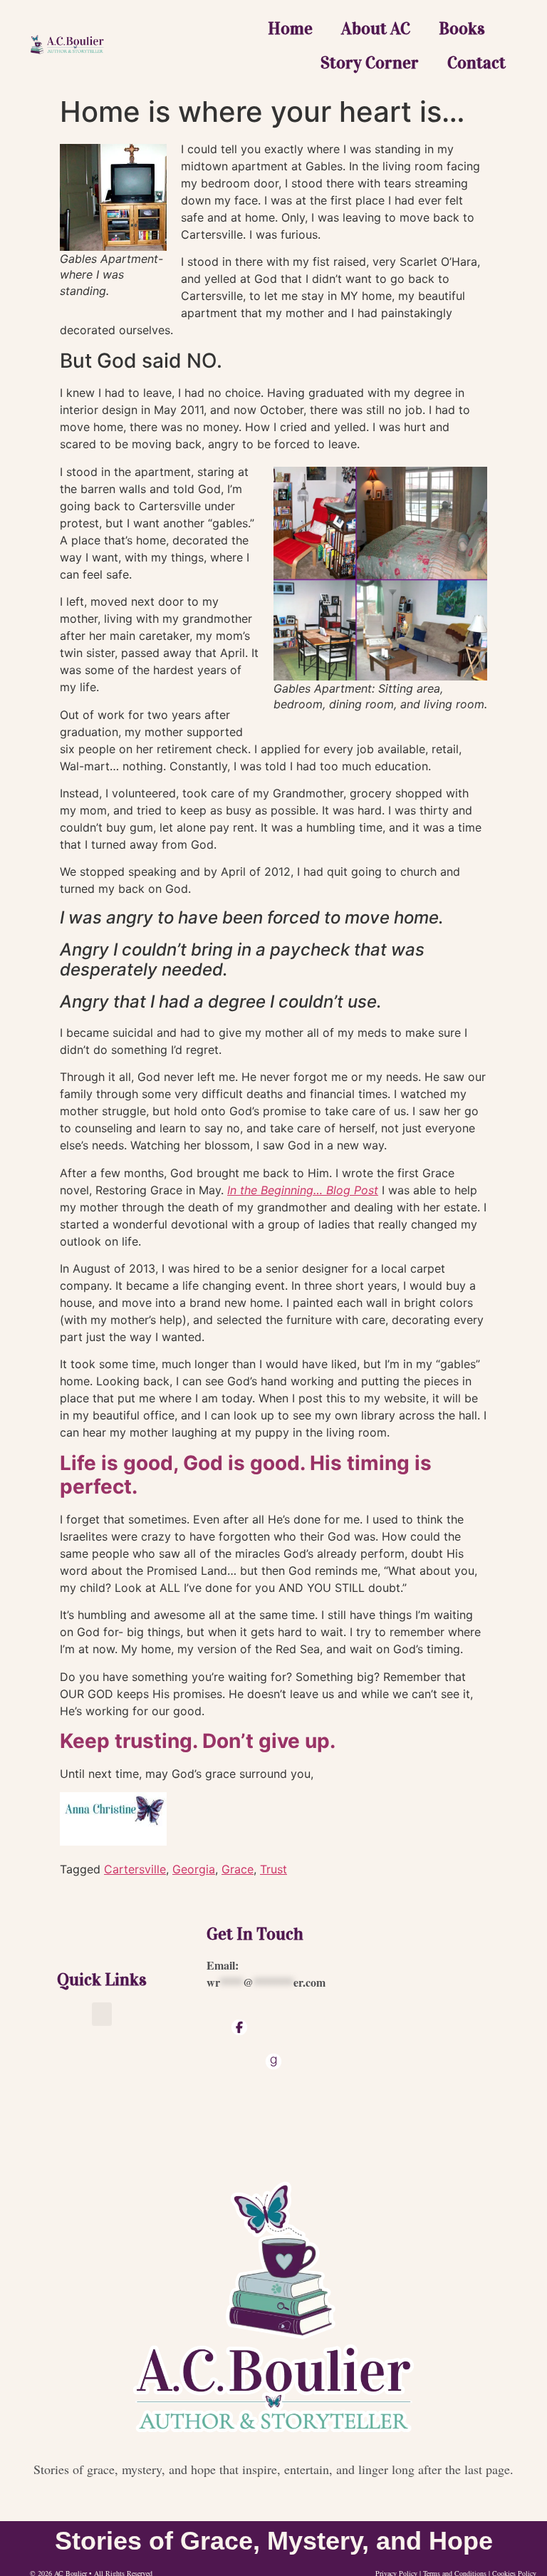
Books (462, 29)
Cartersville (135, 1869)
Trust (273, 1869)
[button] (102, 2014)
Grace (238, 1869)
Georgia (194, 1869)
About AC (376, 29)
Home (290, 29)
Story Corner (370, 63)
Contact (476, 63)
